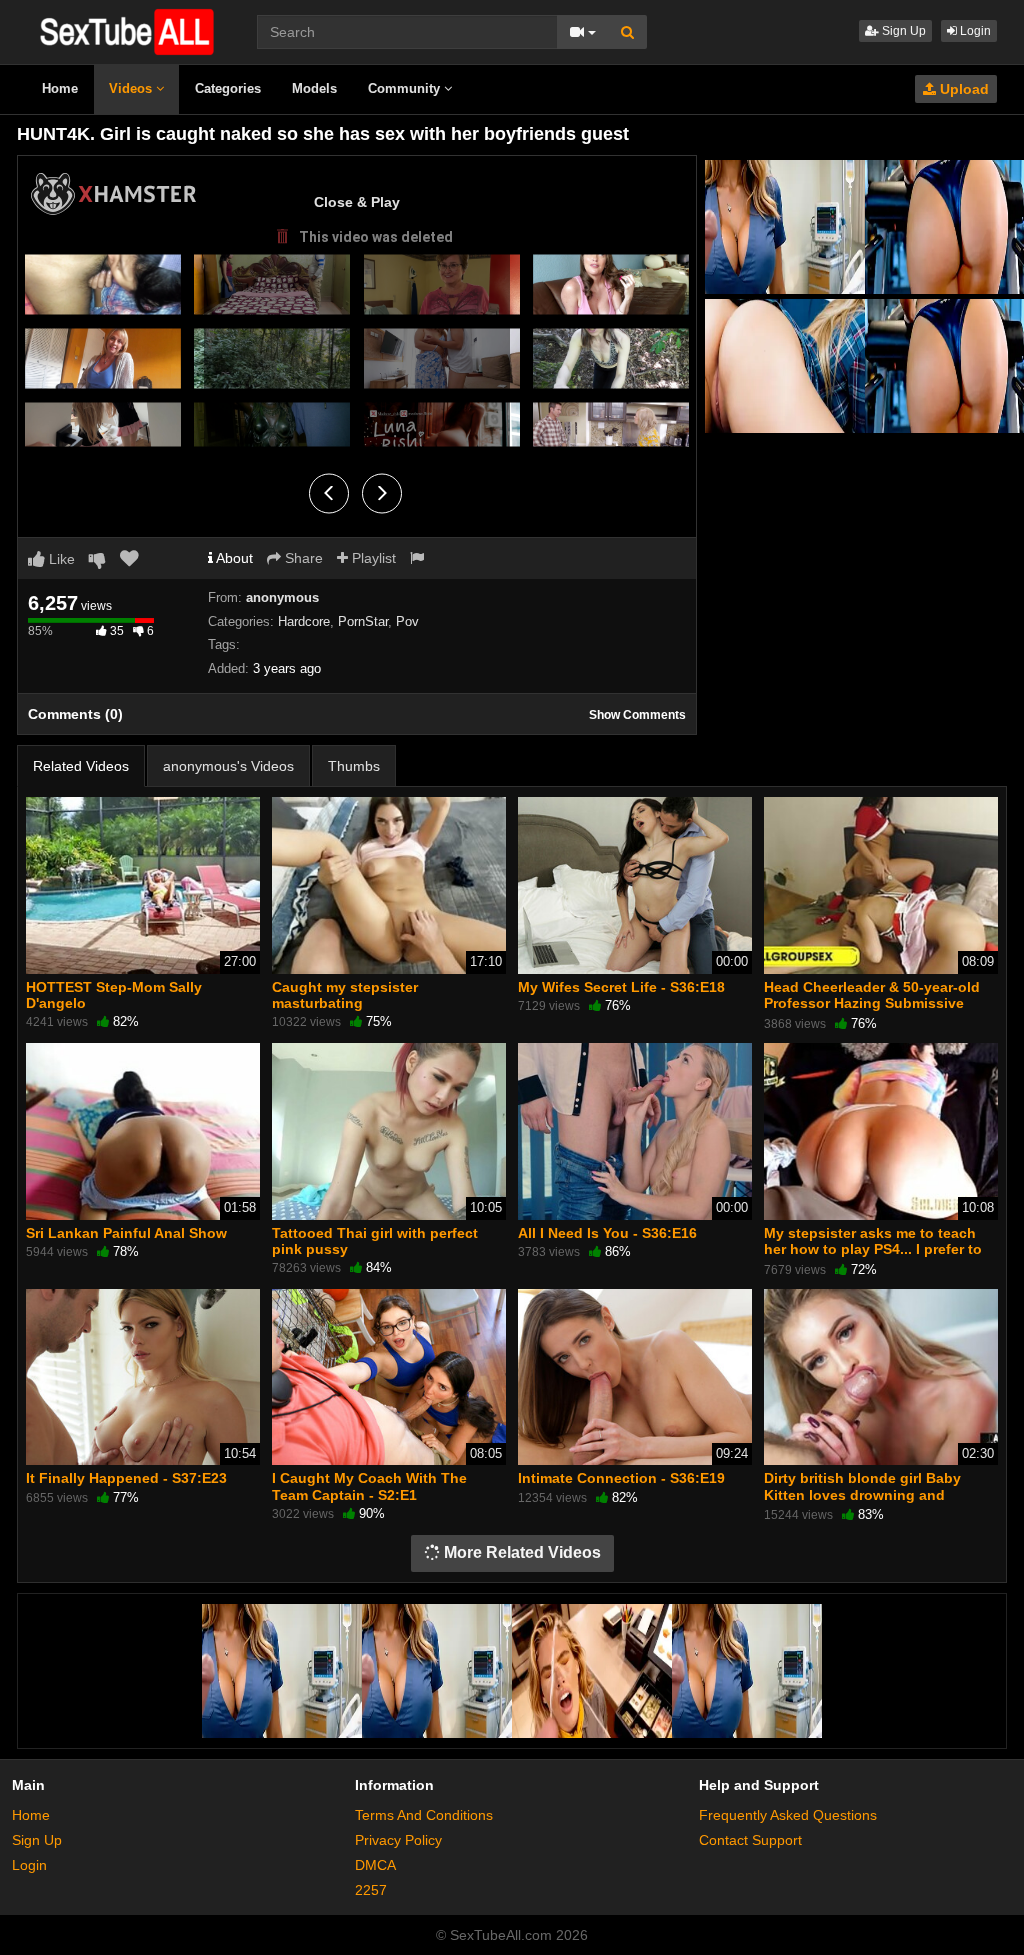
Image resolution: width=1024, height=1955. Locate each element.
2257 (371, 1890)
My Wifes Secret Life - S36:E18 (621, 987)
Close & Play (357, 202)
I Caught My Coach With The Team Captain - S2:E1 (369, 1486)
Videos (132, 88)
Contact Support (750, 1840)
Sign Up (902, 31)
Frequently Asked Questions (788, 1815)
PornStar (363, 621)
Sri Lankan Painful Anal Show (126, 1233)
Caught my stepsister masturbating (345, 995)
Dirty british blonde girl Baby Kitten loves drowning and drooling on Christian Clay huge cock (873, 1502)
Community (406, 88)
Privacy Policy (398, 1840)
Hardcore (304, 621)
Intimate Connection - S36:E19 (621, 1478)
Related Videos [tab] (81, 766)
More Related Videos (520, 1552)
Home (60, 88)
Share (302, 558)
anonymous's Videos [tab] (228, 766)
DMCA (375, 1865)
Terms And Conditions (424, 1815)
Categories (228, 88)
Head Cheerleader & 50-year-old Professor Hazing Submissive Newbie (872, 1003)
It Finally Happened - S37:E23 (126, 1478)
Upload (962, 89)
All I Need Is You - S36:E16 (607, 1233)
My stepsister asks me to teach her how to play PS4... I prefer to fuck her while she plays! (873, 1249)
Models (314, 88)
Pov (407, 621)
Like (60, 559)
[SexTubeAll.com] (125, 31)
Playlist (372, 558)
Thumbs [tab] (354, 766)
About (233, 558)
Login (974, 31)
